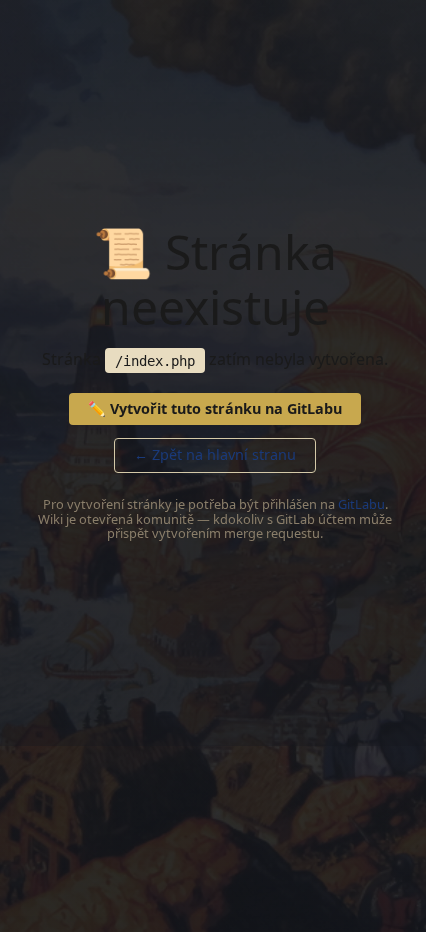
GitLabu (361, 504)
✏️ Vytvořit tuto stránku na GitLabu (215, 408)
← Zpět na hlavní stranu (215, 454)
